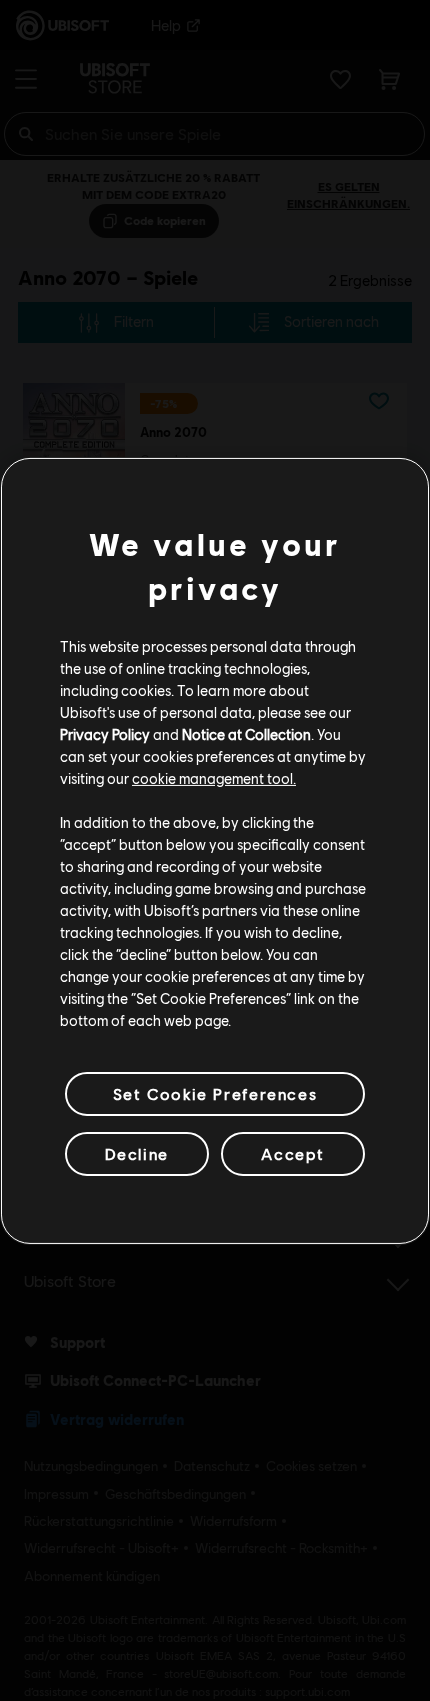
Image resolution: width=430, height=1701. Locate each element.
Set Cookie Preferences (215, 1092)
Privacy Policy (105, 734)
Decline (137, 1153)
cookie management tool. (214, 778)
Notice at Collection (246, 734)
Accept (293, 1153)
